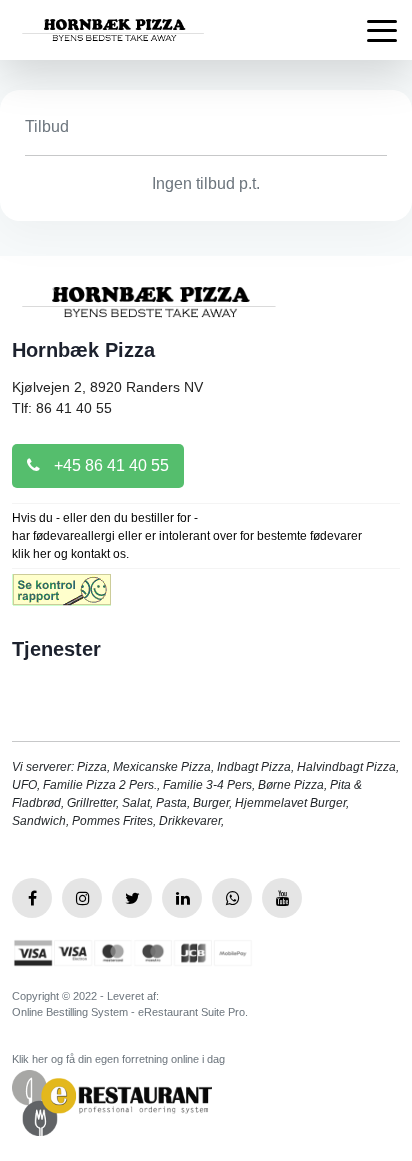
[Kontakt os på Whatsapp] (232, 898)
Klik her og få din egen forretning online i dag (118, 1059)
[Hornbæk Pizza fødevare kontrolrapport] (61, 596)
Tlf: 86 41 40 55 (62, 408)
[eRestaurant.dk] (112, 1101)
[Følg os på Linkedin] (182, 898)
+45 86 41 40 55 (109, 465)
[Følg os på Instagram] (82, 898)
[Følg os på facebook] (32, 898)
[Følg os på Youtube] (282, 898)
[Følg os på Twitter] (132, 898)
